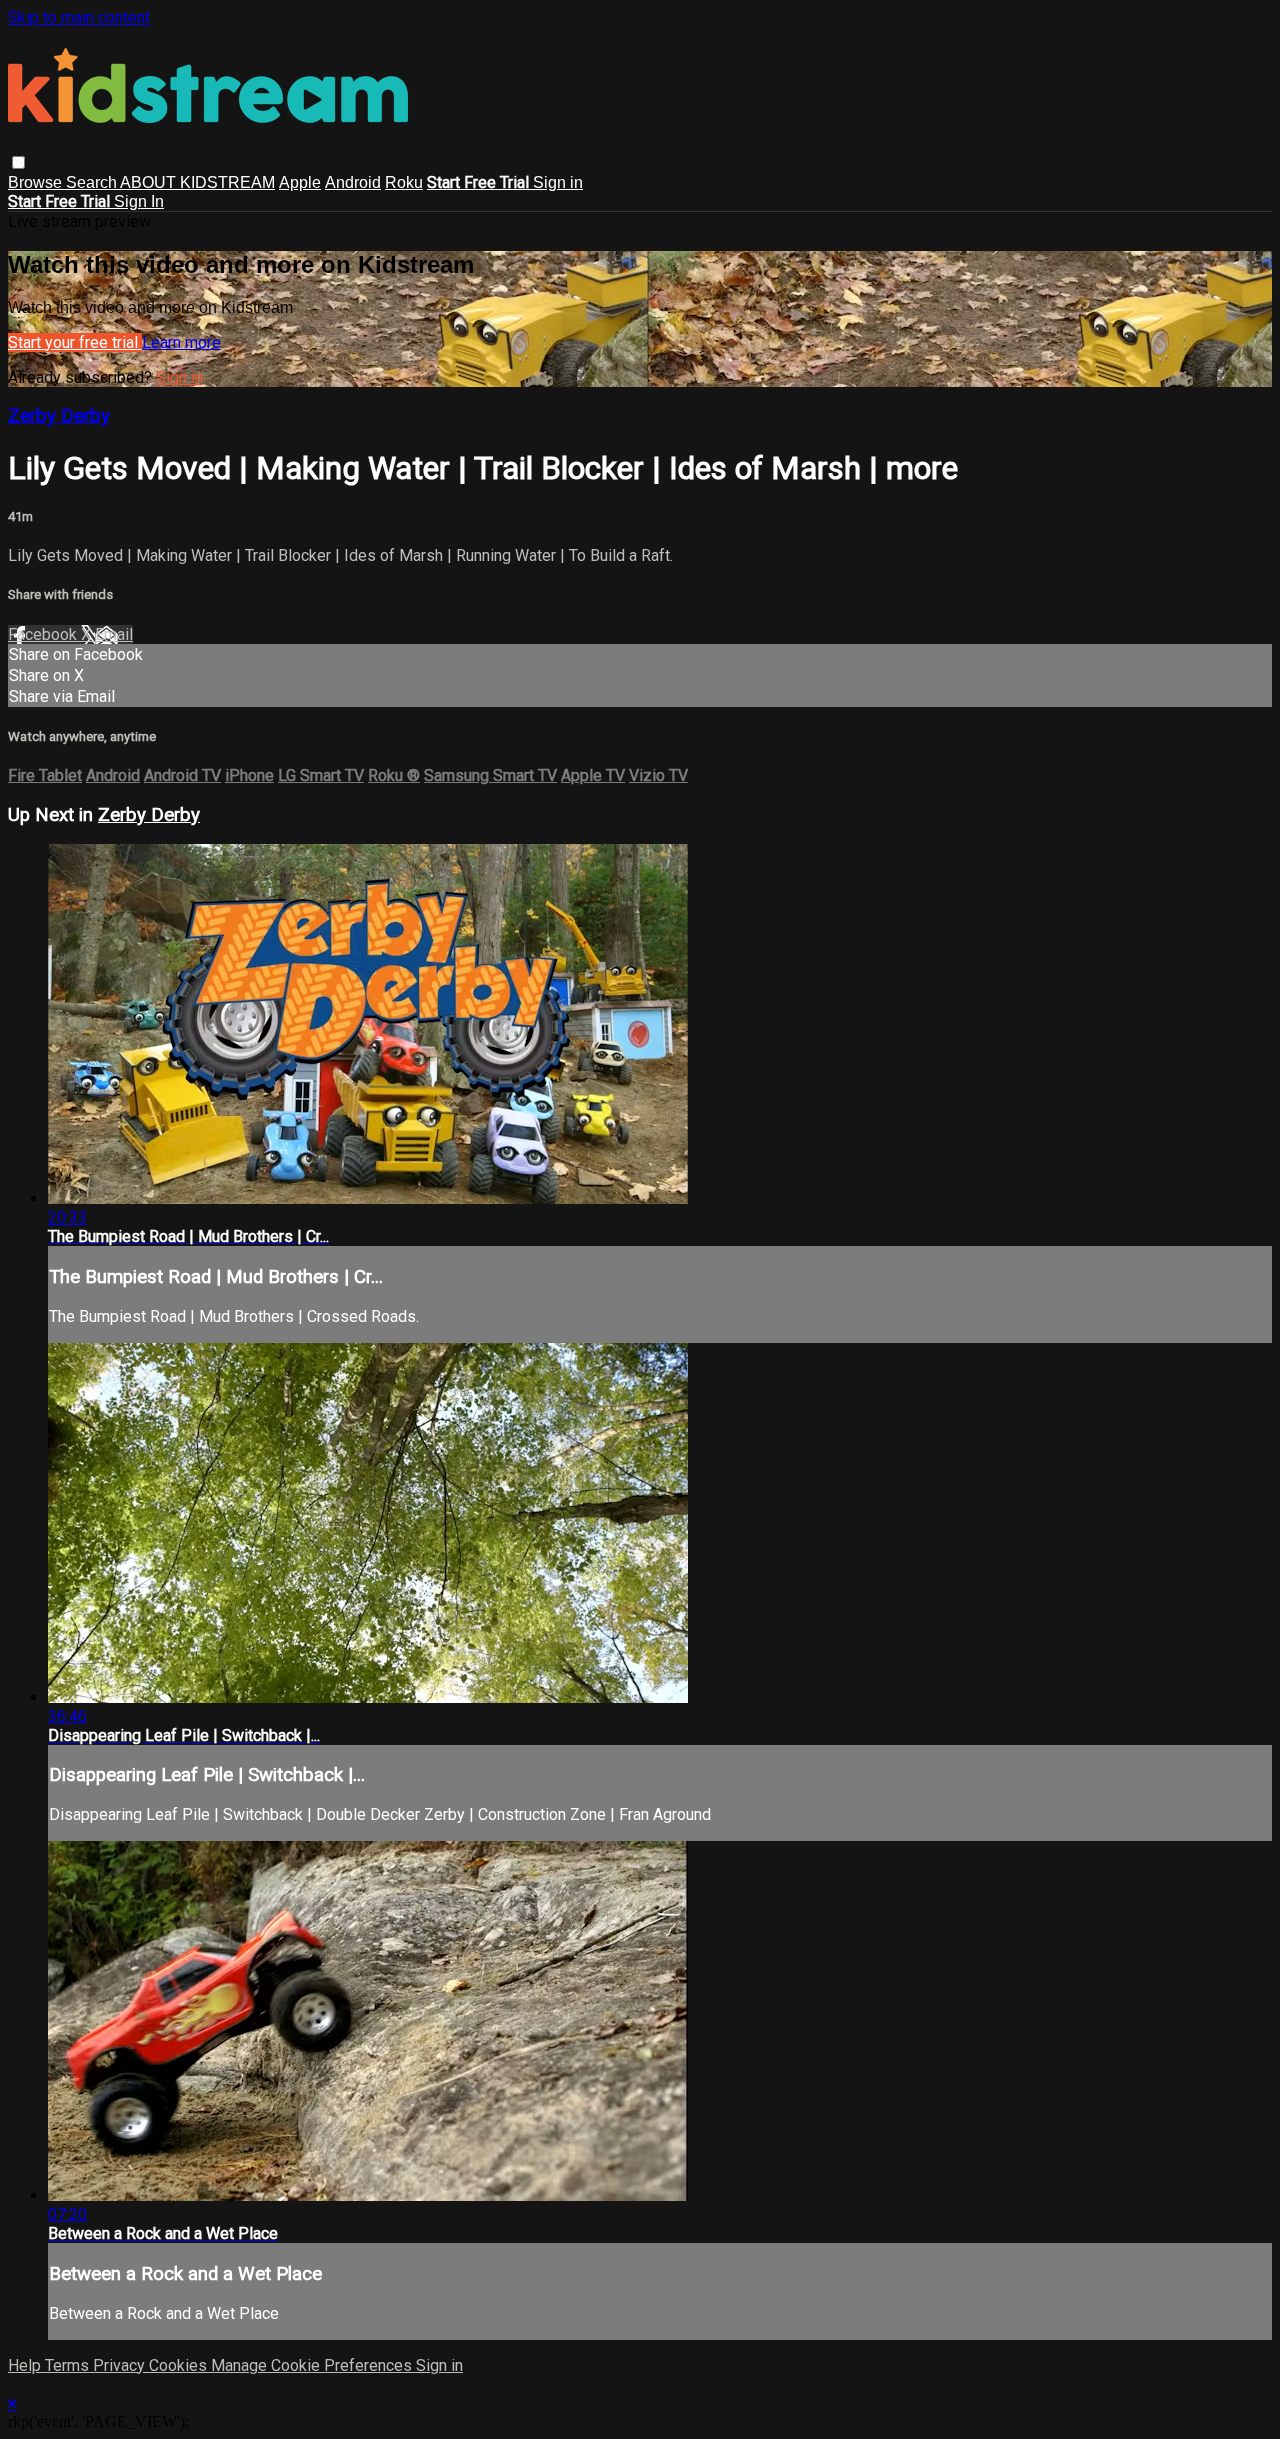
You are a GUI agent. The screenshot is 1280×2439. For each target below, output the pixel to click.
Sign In (139, 201)
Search (93, 182)
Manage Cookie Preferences (313, 2365)
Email (114, 634)
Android (353, 182)
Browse (37, 182)
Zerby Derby (59, 416)
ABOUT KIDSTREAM (197, 182)
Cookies (180, 2365)
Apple (300, 182)
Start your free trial (75, 342)
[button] (18, 162)
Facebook (44, 634)
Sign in (558, 182)
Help (26, 2365)
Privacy (121, 2365)
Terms (69, 2365)
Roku (404, 182)
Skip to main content (79, 17)
